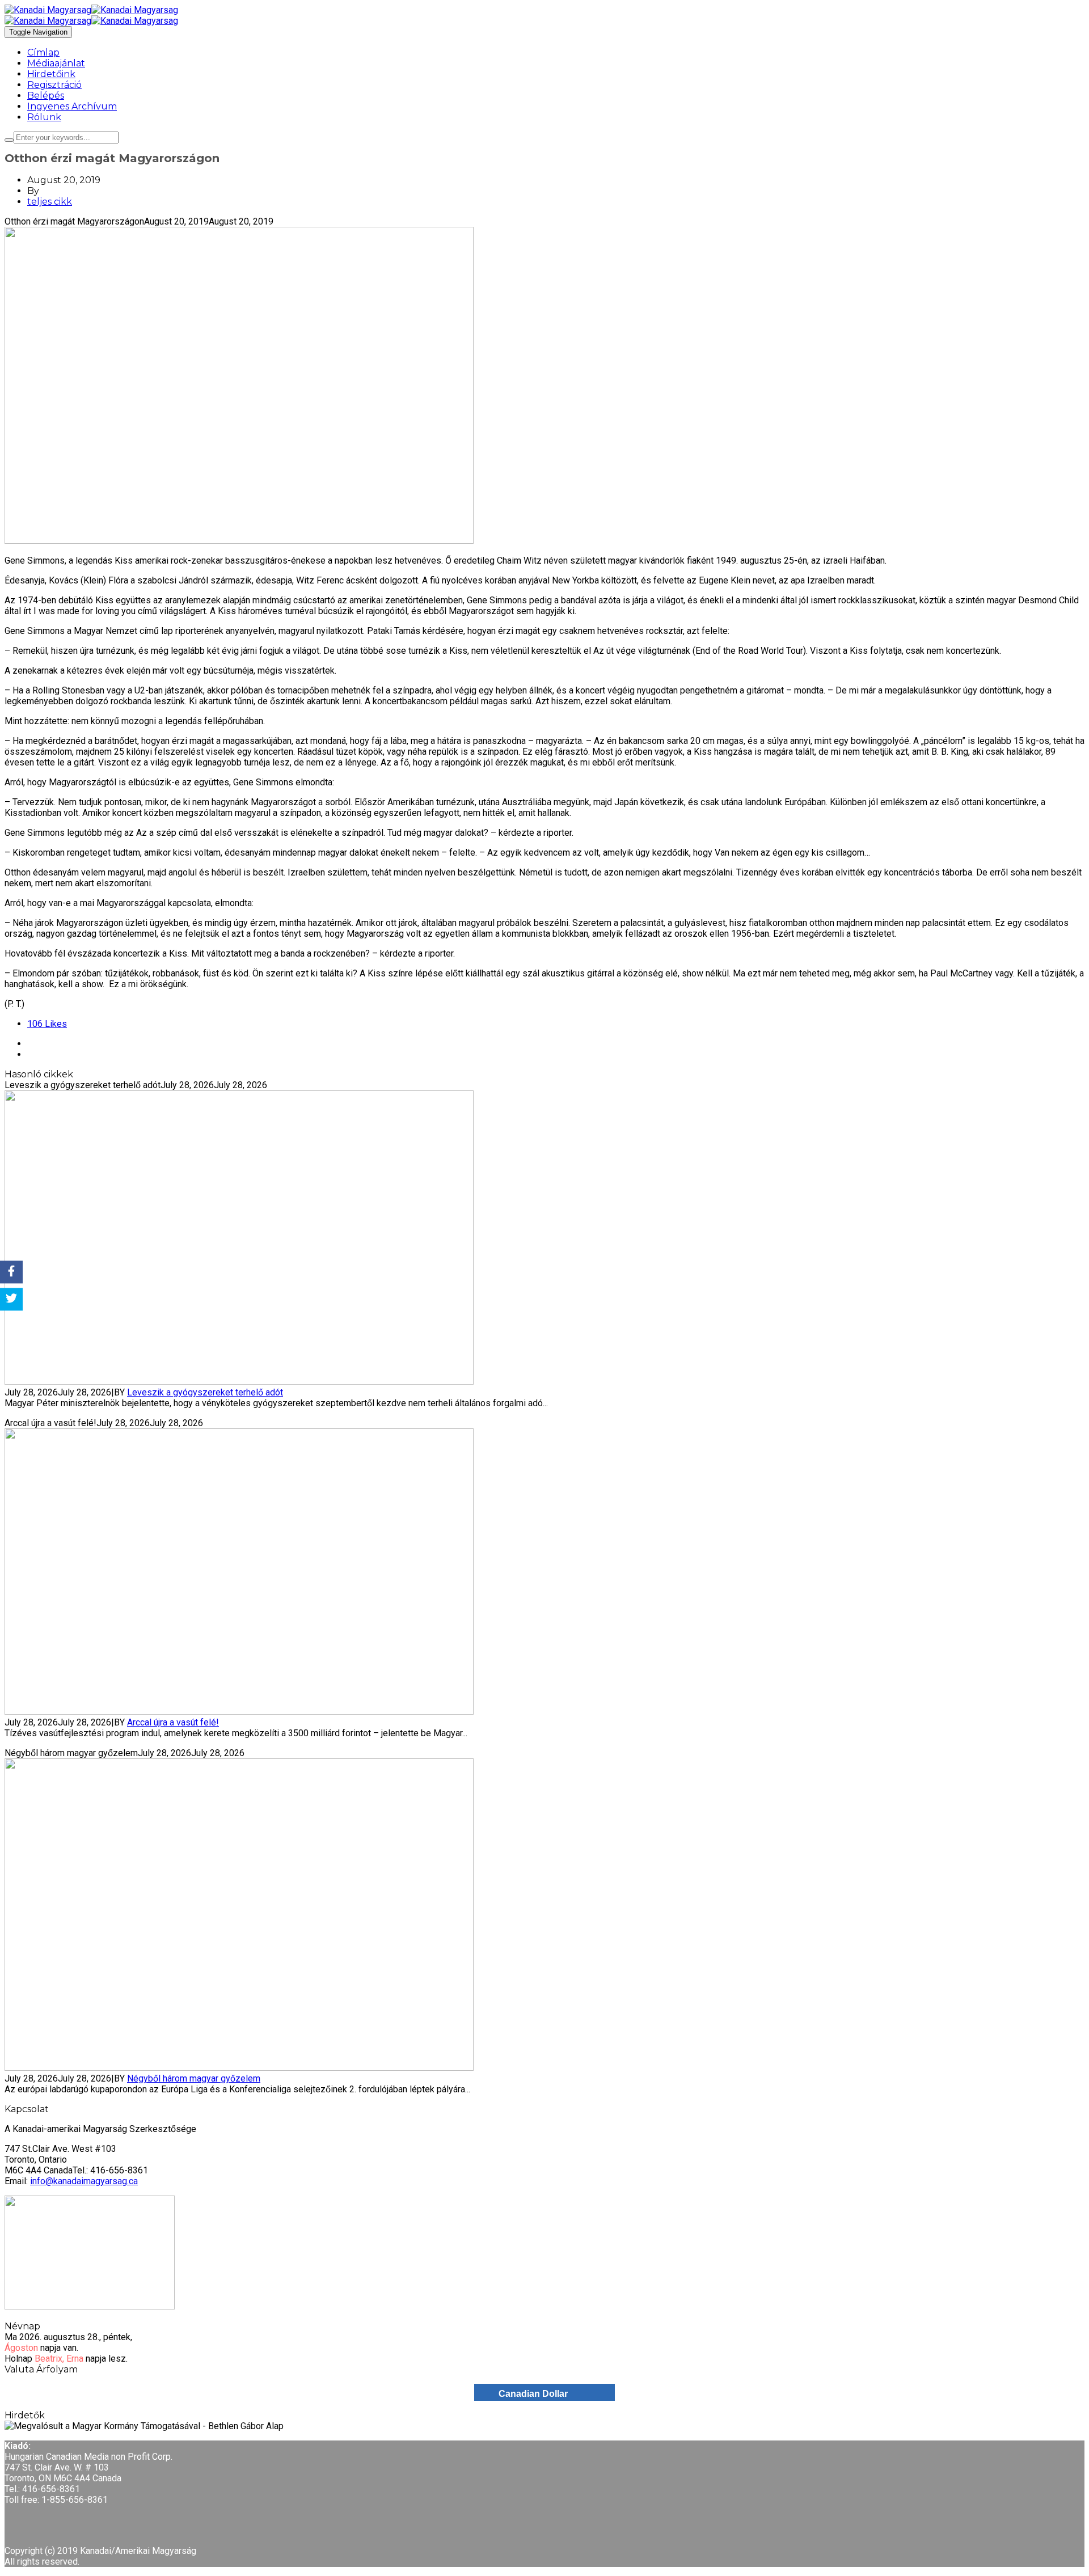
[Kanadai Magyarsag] (544, 10)
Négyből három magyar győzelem (194, 2078)
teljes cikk (50, 202)
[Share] (11, 1272)
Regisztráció (54, 85)
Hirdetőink (51, 74)
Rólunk (44, 117)
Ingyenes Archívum (72, 106)
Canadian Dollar (533, 2394)
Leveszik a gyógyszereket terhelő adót (205, 1392)
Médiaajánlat (56, 63)
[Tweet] (11, 1300)
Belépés (46, 96)
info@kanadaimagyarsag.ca (84, 2181)
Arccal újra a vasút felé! (173, 1722)
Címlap (43, 52)
